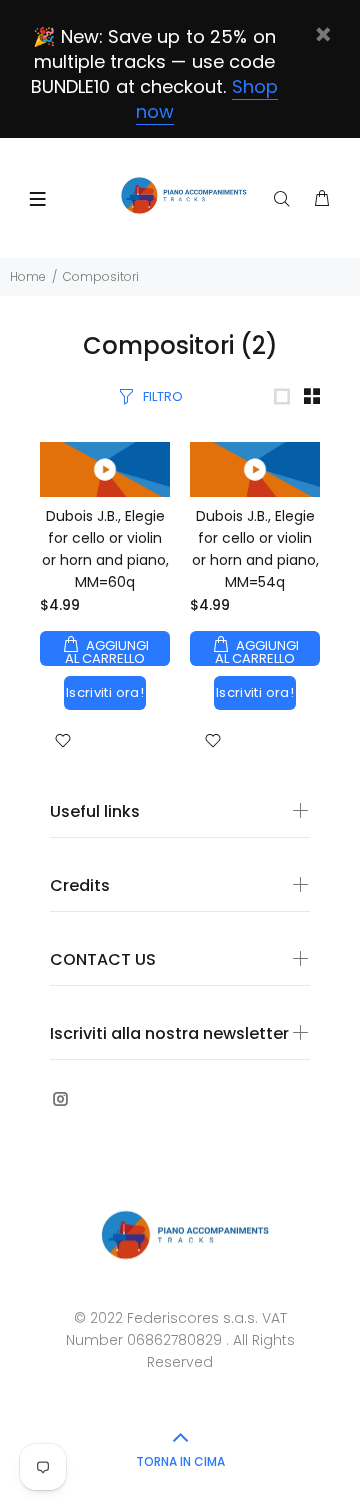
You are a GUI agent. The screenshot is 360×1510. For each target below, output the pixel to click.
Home (28, 276)
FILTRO (163, 396)
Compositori (101, 276)
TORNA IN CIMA (180, 1461)
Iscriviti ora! (105, 692)
